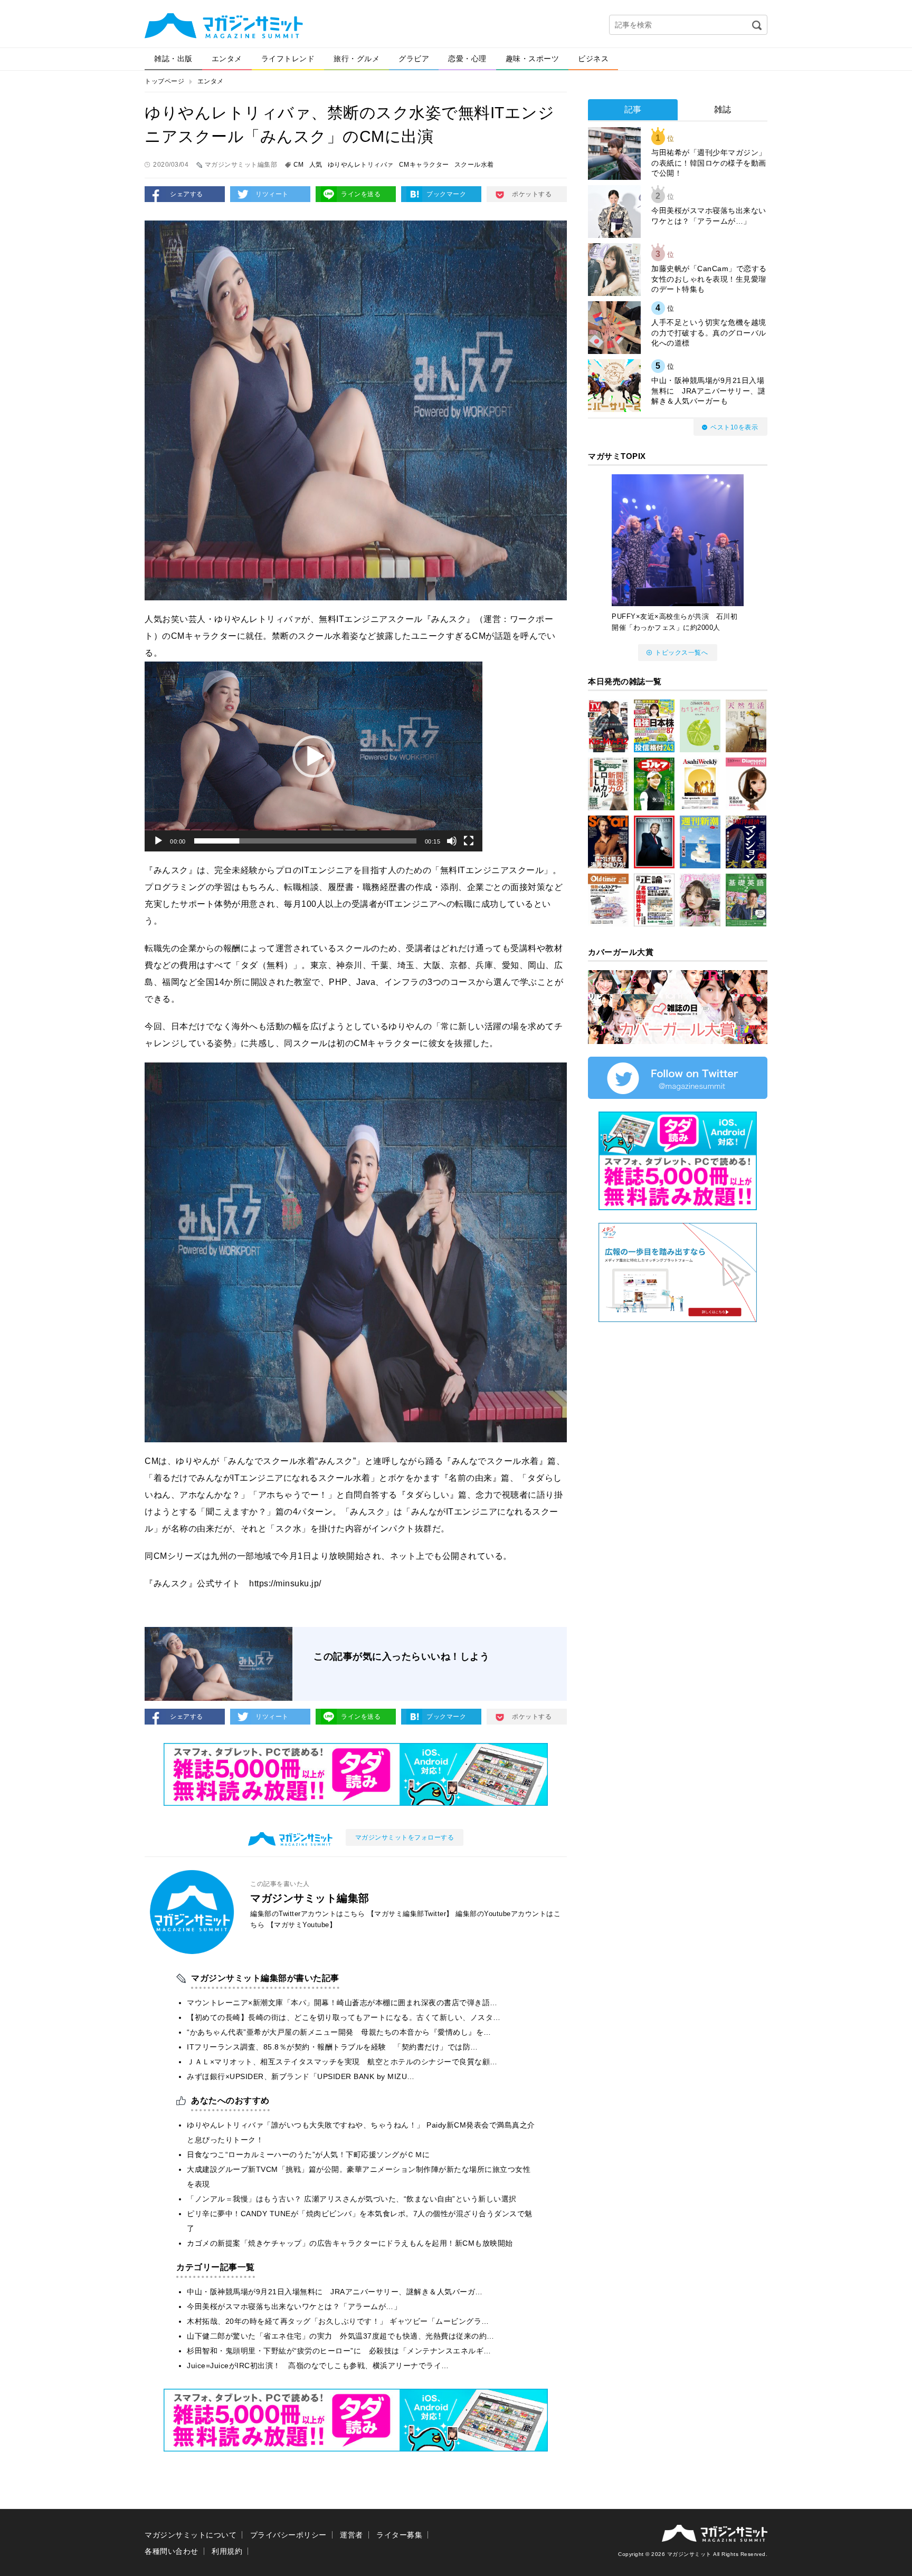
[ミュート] (452, 841)
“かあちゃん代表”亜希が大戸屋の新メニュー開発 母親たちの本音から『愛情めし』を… (339, 2032)
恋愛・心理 (467, 59)
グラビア (414, 59)
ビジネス (593, 59)
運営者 (351, 2535)
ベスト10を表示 (734, 427)
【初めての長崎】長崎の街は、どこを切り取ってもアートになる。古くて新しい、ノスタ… (344, 2017)
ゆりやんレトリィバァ (361, 165)
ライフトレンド (288, 59)
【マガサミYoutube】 (302, 1925)
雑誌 (723, 109)
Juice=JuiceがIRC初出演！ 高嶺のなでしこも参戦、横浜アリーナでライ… (318, 2366)
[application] (313, 756)
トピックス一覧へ (681, 653)
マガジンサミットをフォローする (405, 1837)
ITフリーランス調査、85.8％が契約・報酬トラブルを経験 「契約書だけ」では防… (332, 2047)
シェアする (187, 194)
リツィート (272, 194)
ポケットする (532, 194)
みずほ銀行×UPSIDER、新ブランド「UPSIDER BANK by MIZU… (301, 2076)
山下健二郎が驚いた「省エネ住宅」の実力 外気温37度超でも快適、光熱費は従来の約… (341, 2336)
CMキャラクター (424, 165)
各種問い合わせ (172, 2551)
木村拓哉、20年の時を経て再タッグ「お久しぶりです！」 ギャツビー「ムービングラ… (338, 2321)
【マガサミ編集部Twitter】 (410, 1914)
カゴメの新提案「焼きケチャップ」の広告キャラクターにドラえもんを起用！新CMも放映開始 (350, 2243)
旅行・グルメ (357, 59)
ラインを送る (361, 194)
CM (299, 165)
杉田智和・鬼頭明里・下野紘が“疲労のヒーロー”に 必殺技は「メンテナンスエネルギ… (339, 2351)
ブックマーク (446, 194)
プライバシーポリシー (288, 2535)
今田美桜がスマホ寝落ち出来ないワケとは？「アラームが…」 (294, 2306)
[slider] (305, 841)
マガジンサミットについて (191, 2535)
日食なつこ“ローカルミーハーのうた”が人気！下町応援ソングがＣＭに (308, 2154)
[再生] (158, 841)
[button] (313, 756)
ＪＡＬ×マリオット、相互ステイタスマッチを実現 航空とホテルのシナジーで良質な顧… (342, 2062)
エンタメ (227, 59)
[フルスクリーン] (469, 841)
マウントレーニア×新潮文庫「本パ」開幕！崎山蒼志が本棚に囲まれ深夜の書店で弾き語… (342, 2003)
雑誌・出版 (173, 59)
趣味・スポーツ (533, 59)
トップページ (164, 81)
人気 (316, 165)
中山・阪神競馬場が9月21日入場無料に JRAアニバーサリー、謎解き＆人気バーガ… (335, 2292)
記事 (633, 109)
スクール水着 (474, 165)
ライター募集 (399, 2535)
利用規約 (227, 2551)
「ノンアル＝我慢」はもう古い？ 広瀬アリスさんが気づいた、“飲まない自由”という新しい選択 (352, 2199)
